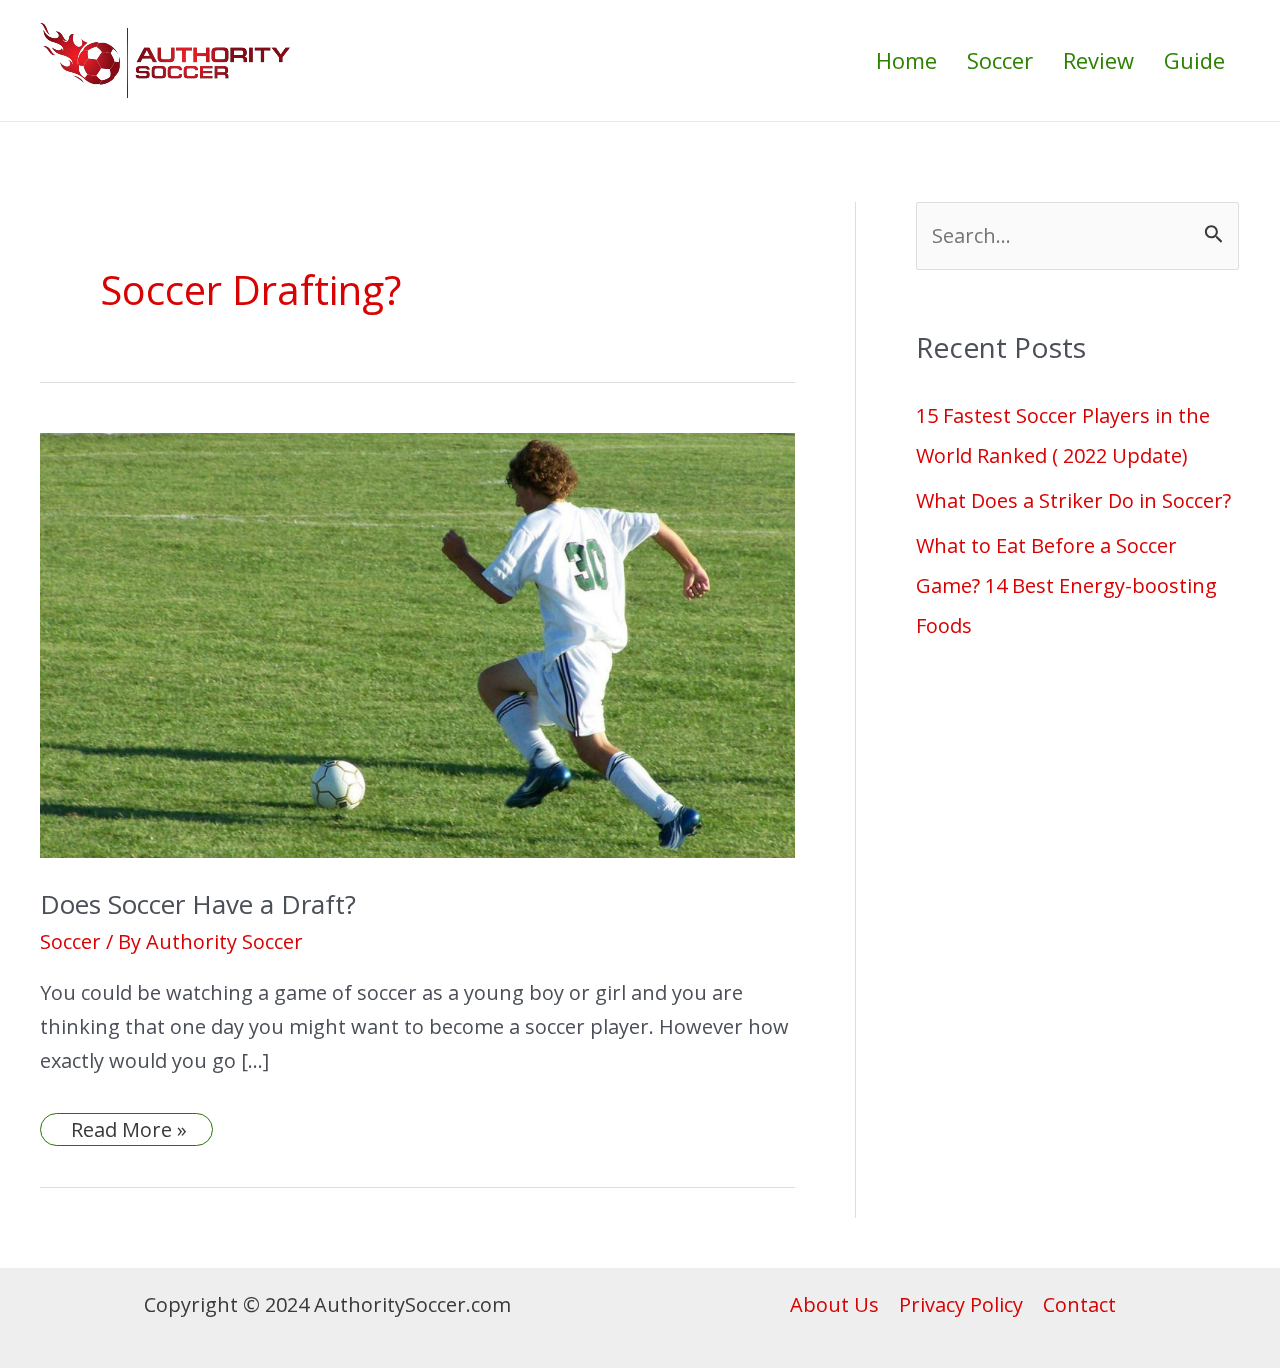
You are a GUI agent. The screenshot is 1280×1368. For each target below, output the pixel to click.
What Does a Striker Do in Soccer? (1073, 500)
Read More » (128, 1129)
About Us (834, 1304)
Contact (1079, 1304)
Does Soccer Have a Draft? (198, 904)
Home (906, 60)
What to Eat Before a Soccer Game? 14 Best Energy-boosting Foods (1066, 585)
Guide (1194, 60)
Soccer (1000, 60)
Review (1098, 60)
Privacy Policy (961, 1304)
